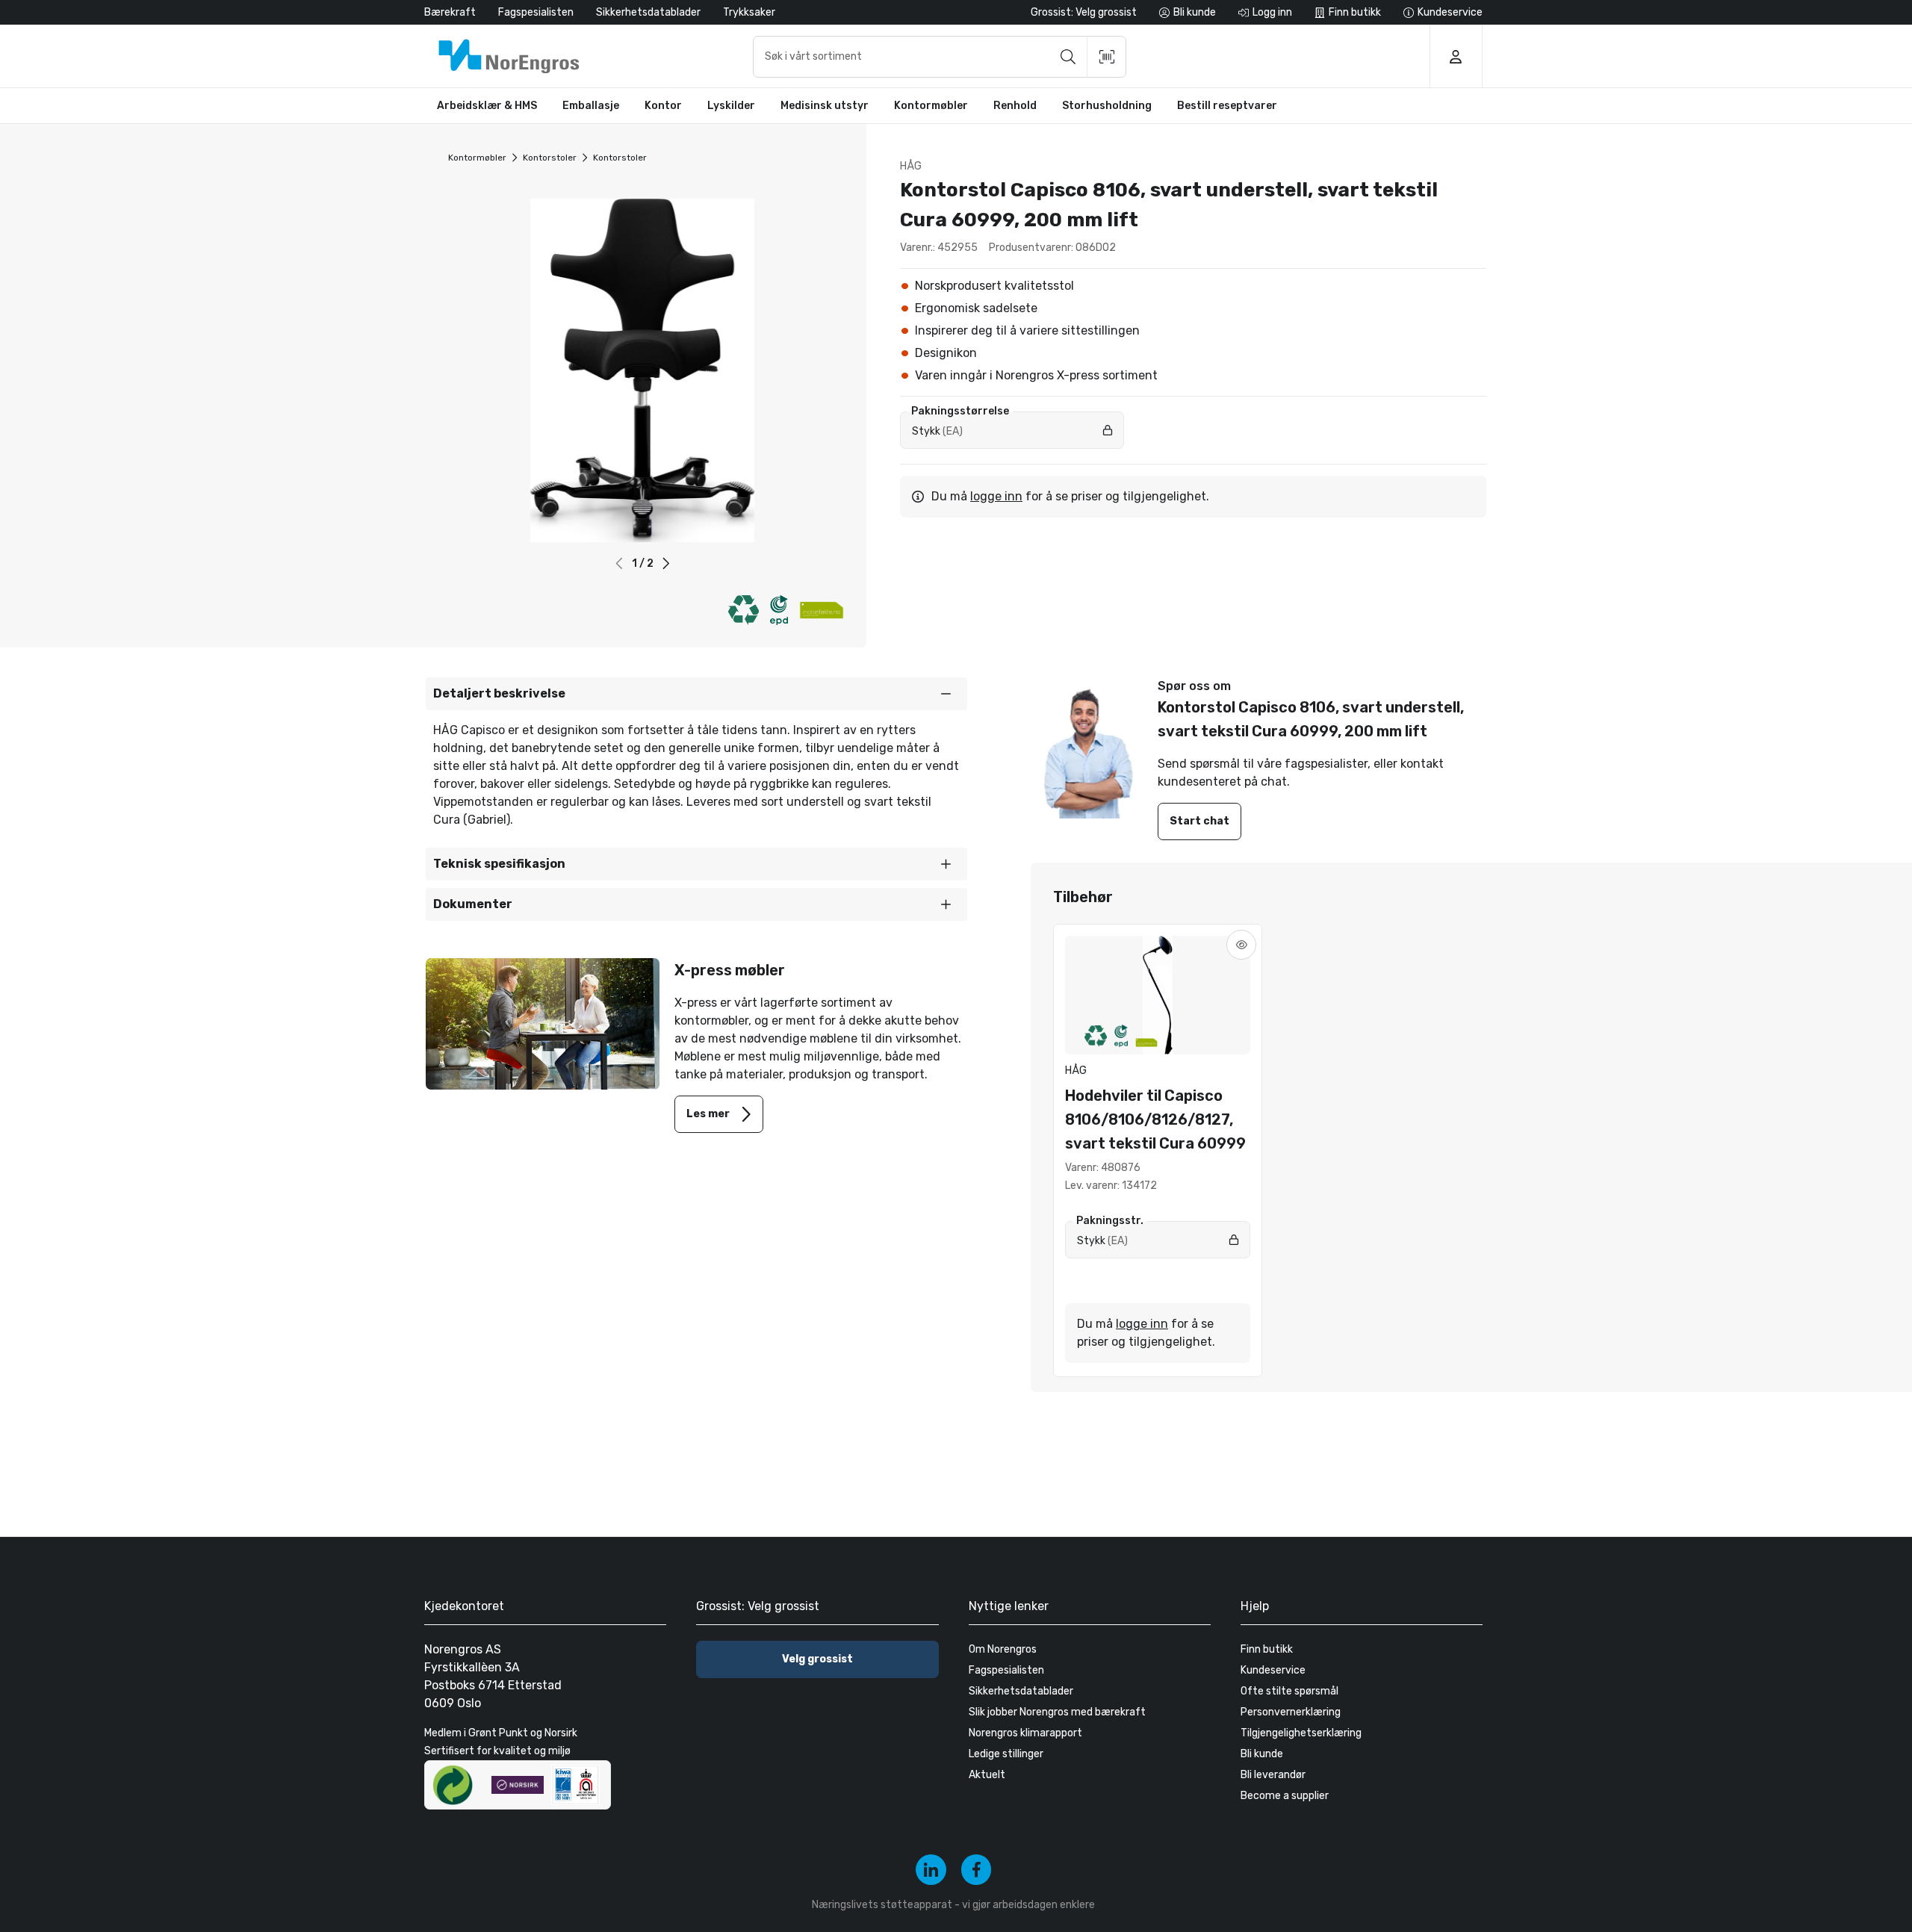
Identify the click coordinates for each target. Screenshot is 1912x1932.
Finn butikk (1267, 1649)
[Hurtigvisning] (1241, 945)
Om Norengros (1003, 1649)
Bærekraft (450, 12)
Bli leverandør (1273, 1775)
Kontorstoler (550, 158)
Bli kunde (1262, 1754)
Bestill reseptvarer (1227, 106)
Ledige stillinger (1006, 1754)
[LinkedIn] (931, 1870)
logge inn (996, 496)
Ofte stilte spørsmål (1289, 1691)
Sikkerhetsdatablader (648, 12)
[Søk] (1068, 57)
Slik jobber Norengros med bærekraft (1057, 1712)
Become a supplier (1285, 1796)
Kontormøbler (477, 158)
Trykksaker (749, 12)
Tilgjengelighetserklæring (1301, 1733)
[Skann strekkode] (1107, 57)
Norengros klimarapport (1025, 1733)
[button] (666, 563)
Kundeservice (1273, 1670)
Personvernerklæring (1291, 1712)
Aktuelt (987, 1775)
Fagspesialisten (536, 12)
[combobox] (940, 57)
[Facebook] (977, 1870)
